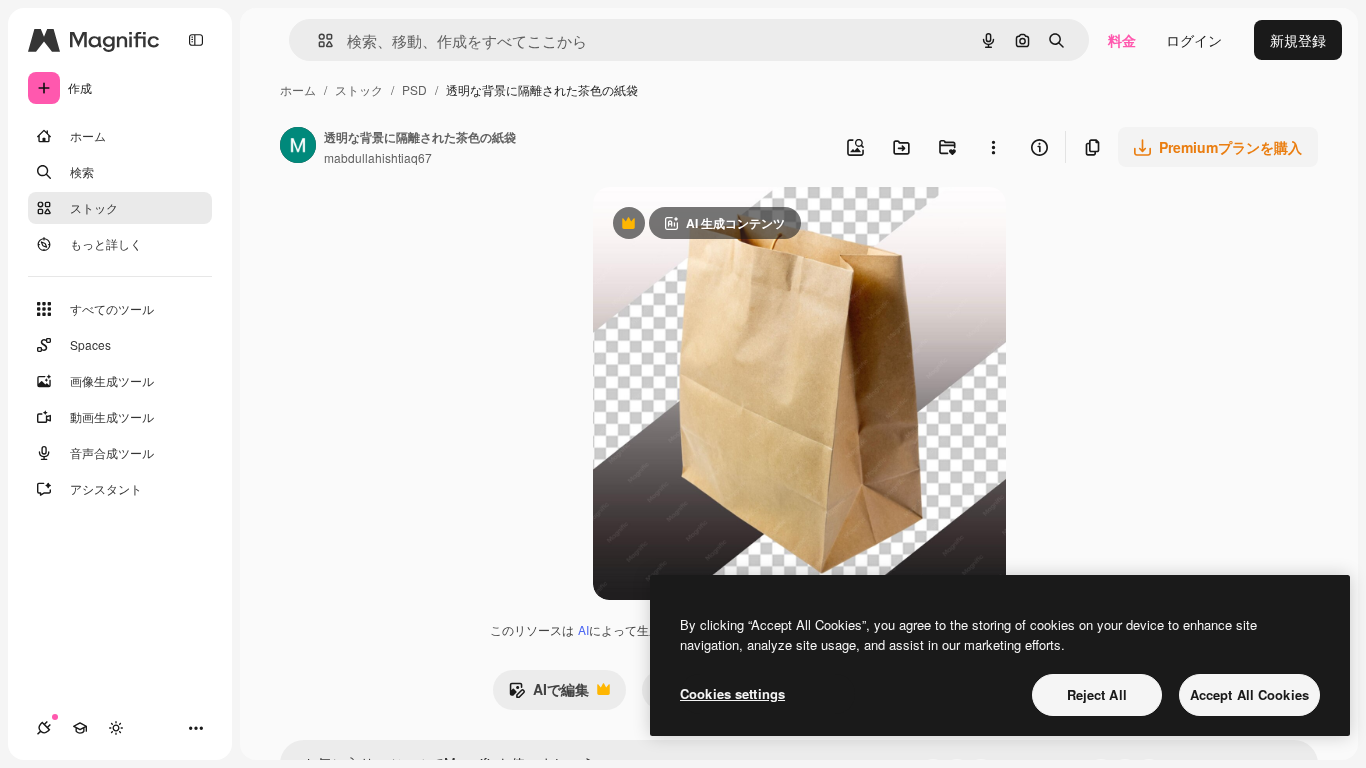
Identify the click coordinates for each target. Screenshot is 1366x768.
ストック (359, 89)
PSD (414, 89)
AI (583, 629)
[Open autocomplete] (317, 40)
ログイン (1194, 40)
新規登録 (1298, 40)
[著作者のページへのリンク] (298, 147)
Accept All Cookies (1249, 694)
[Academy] (80, 728)
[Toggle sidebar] (196, 40)
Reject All (1097, 694)
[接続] (44, 728)
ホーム (298, 89)
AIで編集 (548, 694)
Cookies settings (732, 693)
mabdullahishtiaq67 (378, 157)
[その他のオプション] (993, 147)
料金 (1122, 40)
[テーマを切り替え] (116, 728)
